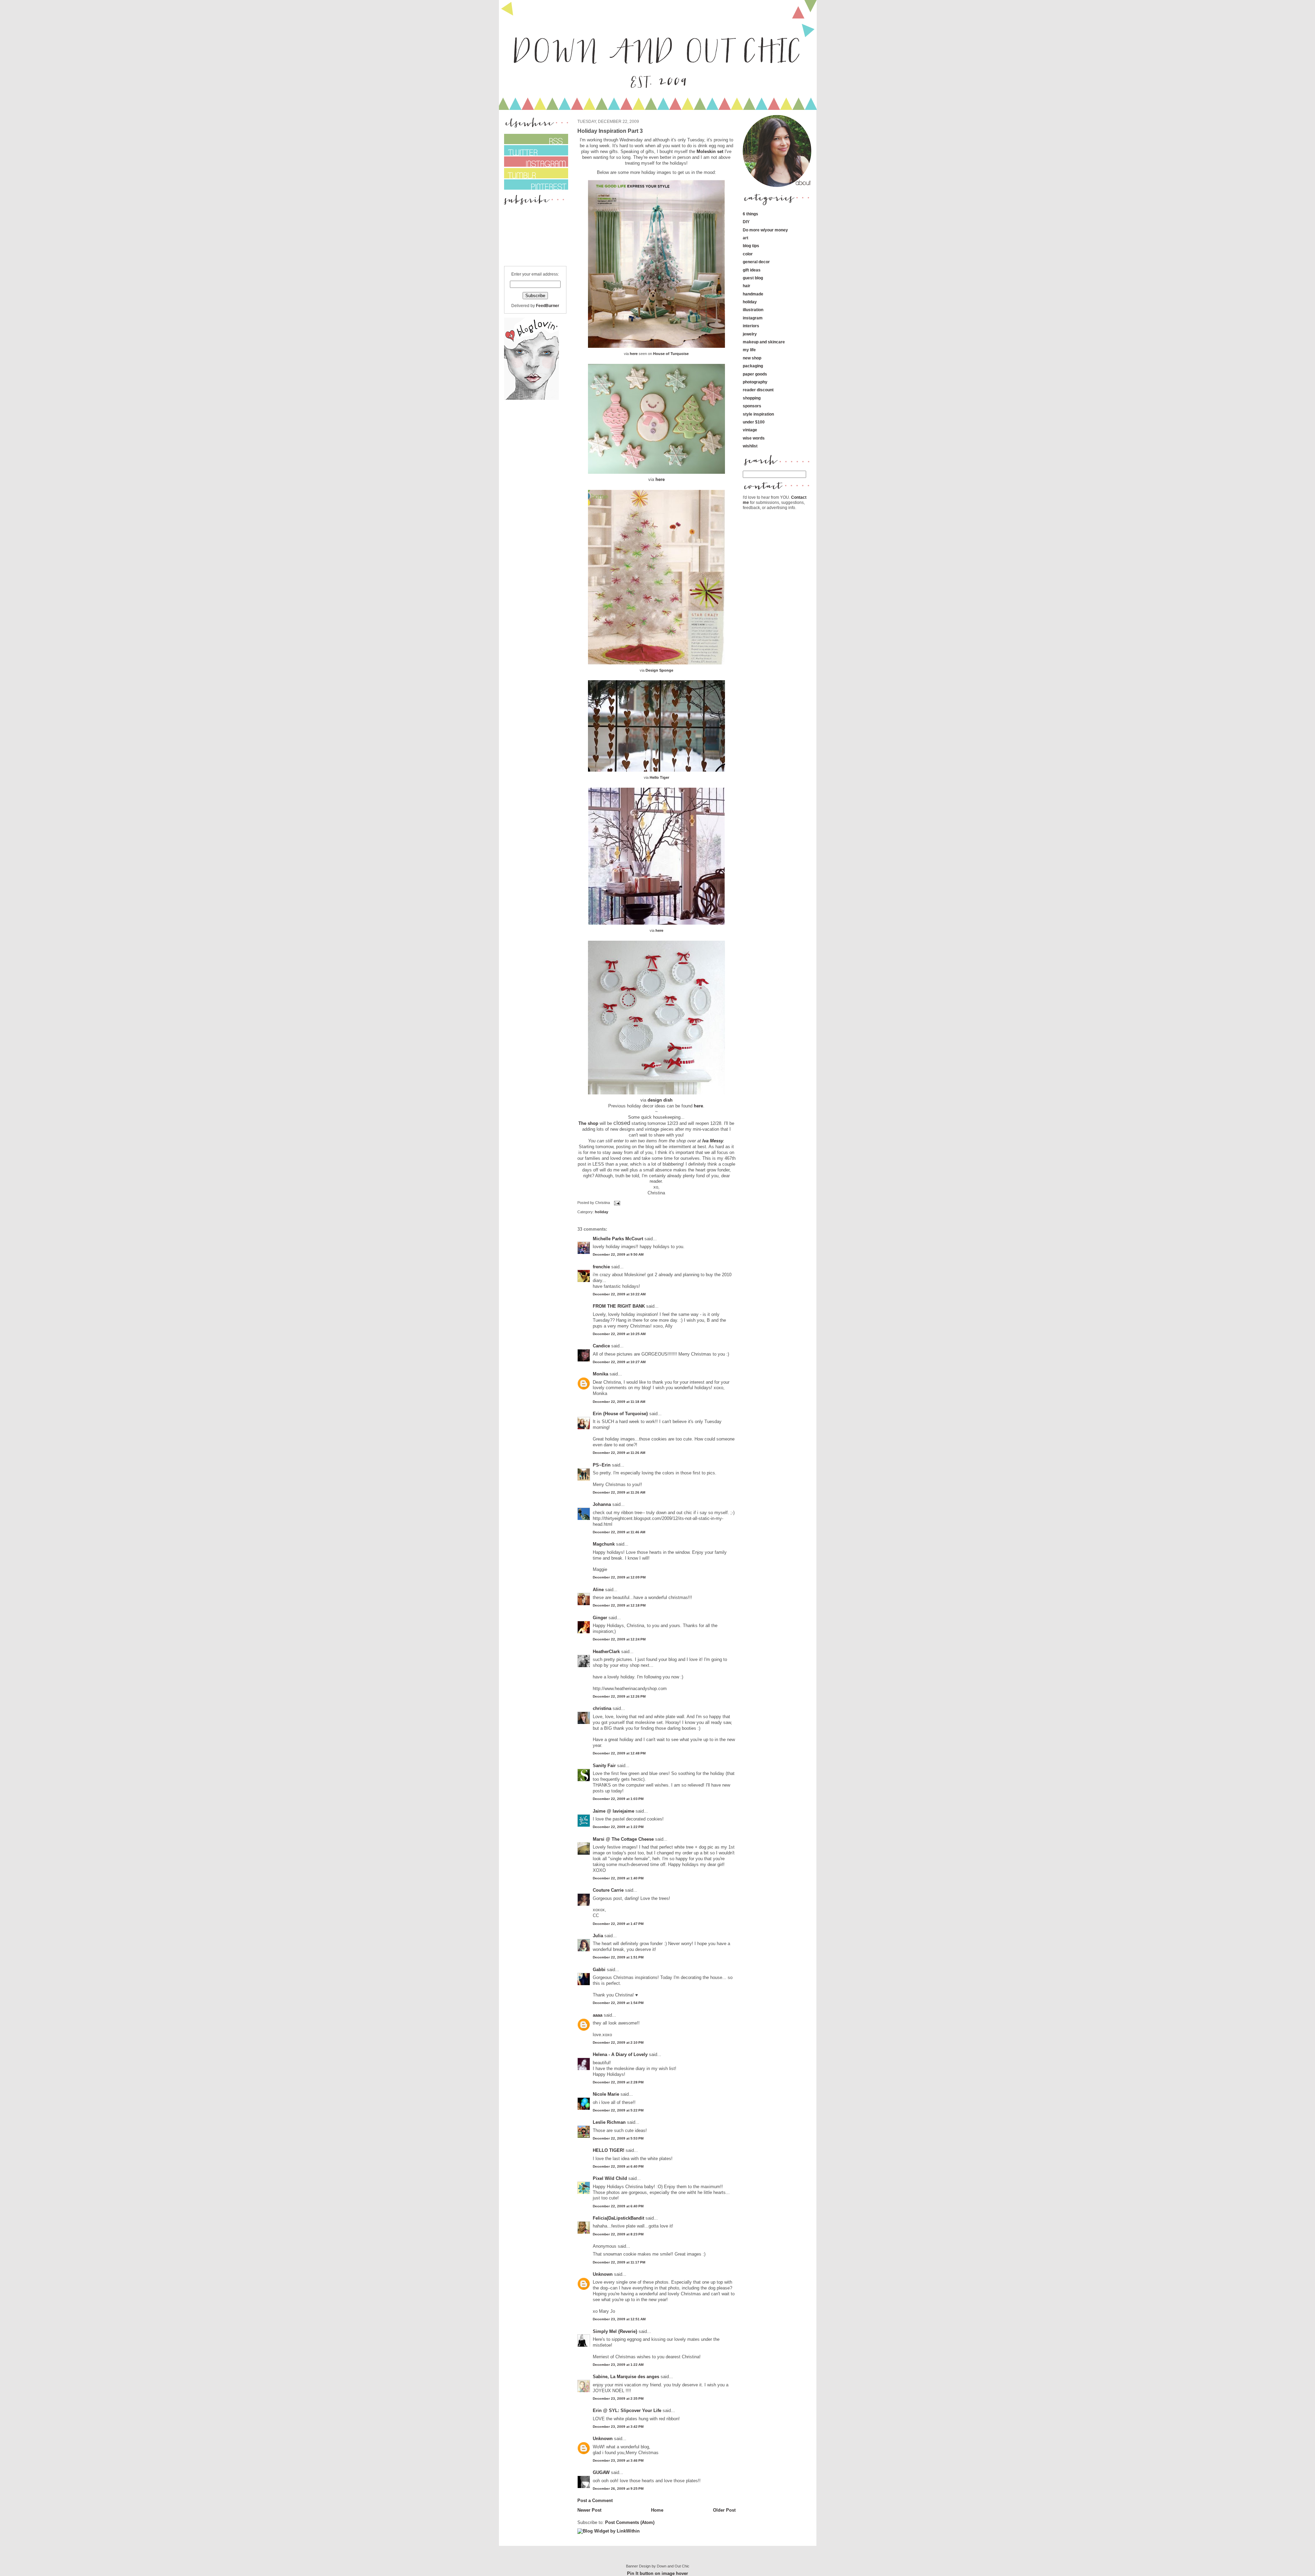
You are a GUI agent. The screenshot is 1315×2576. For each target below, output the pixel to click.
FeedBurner (548, 306)
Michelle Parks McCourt (618, 1239)
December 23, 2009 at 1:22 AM (618, 2365)
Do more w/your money (765, 230)
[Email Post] (616, 1203)
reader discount (758, 390)
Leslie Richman (609, 2122)
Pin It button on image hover (657, 2573)
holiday (602, 1212)
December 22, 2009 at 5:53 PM (618, 2138)
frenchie (601, 1267)
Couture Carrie (608, 1890)
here (634, 354)
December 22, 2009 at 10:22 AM (619, 1294)
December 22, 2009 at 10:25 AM (619, 1334)
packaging (753, 366)
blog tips (751, 246)
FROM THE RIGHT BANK (619, 1306)
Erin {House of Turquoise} (620, 1414)
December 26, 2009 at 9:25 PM (618, 2489)
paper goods (755, 374)
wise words (754, 438)
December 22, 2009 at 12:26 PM (619, 1696)
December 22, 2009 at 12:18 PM (619, 1605)
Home (657, 2510)
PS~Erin (602, 1465)
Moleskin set (711, 151)
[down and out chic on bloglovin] (531, 398)
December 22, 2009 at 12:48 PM (619, 1753)
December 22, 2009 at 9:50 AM (618, 1254)
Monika (600, 1374)
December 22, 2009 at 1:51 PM (618, 1957)
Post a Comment (595, 2501)
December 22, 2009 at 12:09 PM (619, 1577)
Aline (598, 1590)
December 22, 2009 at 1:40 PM (618, 1878)
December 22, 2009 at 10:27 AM (619, 1362)
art (746, 238)
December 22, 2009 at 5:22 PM (618, 2110)
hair (747, 286)
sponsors (752, 406)
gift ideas (752, 270)
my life (749, 350)
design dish (660, 1100)
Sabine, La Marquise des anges (626, 2377)
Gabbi (599, 1970)
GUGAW (601, 2472)
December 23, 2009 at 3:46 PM (618, 2460)
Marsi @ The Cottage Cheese (623, 1839)
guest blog (753, 278)
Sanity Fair (604, 1766)
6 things (750, 214)
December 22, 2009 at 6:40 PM (618, 2166)
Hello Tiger (659, 777)
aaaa (598, 2015)
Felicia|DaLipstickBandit (618, 2218)
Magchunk (604, 1544)
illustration (753, 310)
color (748, 254)
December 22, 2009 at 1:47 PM (618, 1924)
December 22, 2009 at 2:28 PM (618, 2082)
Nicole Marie (606, 2094)
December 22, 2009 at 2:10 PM (618, 2042)
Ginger (600, 1618)
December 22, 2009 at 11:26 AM (619, 1453)
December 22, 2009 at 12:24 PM (619, 1639)
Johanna (602, 1504)
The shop (588, 1123)
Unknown (603, 2274)
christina (602, 1708)
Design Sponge (659, 670)
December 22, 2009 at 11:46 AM (619, 1532)
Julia (598, 1936)
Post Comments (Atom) (630, 2522)
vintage (750, 430)
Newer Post (589, 2510)
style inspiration (758, 414)
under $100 (754, 422)
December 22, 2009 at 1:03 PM (618, 1799)
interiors (751, 326)
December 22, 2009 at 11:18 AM (619, 1402)
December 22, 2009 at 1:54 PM (618, 2003)
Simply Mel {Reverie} (615, 2331)
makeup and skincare (764, 342)
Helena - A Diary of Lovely (620, 2054)
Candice (601, 1346)
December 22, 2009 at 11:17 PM (619, 2262)
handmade (753, 294)
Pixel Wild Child (610, 2178)
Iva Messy (713, 1141)
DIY (746, 222)
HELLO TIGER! (609, 2150)
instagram (753, 318)
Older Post (724, 2510)
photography (755, 382)
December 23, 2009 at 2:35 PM (618, 2399)
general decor (756, 262)
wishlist (750, 446)
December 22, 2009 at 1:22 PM (618, 1827)
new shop (752, 358)
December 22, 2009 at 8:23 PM (618, 2234)
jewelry (750, 334)
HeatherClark (606, 1652)
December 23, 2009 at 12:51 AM (619, 2319)
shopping (752, 398)
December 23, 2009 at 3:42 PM (618, 2427)
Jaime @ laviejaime (613, 1811)
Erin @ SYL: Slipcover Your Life (627, 2410)
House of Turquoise (671, 354)
